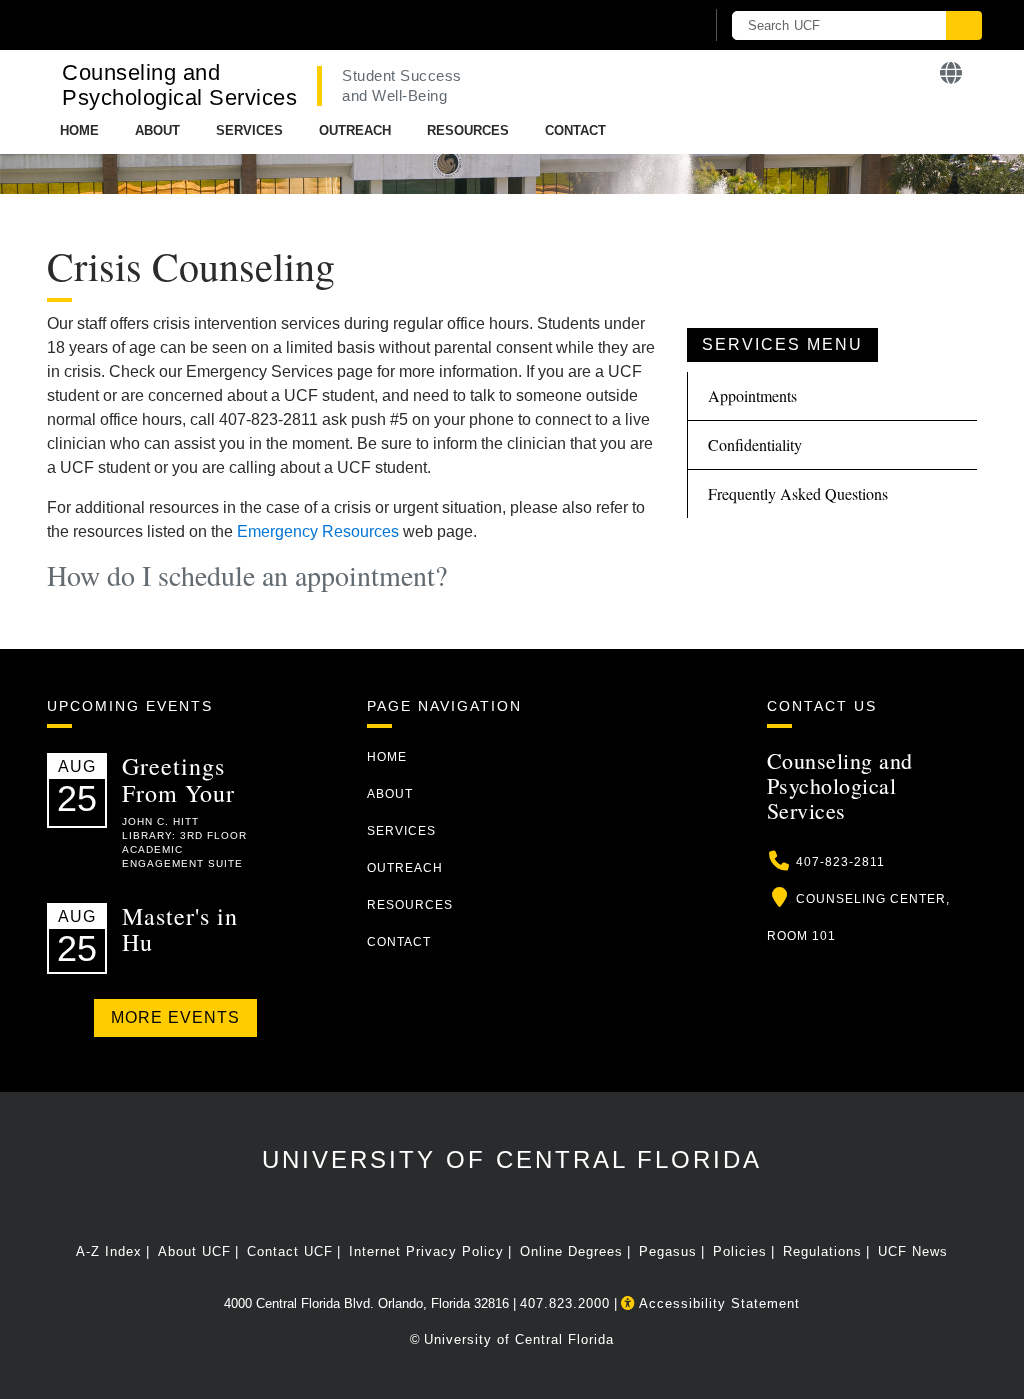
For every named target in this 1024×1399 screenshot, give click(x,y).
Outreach (355, 130)
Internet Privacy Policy (426, 1251)
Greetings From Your (178, 779)
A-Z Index (109, 1251)
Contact (575, 130)
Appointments (752, 395)
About (157, 130)
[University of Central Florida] (190, 24)
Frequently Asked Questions (798, 493)
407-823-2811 (840, 862)
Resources (468, 130)
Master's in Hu (180, 929)
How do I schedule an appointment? (247, 575)
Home (79, 130)
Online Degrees (571, 1251)
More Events (175, 1017)
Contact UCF (290, 1251)
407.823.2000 (565, 1303)
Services (249, 130)
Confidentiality (755, 444)
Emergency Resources (318, 531)
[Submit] (964, 25)
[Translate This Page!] (951, 73)
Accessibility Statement (717, 1303)
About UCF (194, 1251)
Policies (740, 1251)
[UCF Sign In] (639, 26)
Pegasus (668, 1251)
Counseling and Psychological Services (179, 85)
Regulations (822, 1251)
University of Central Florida (512, 1159)
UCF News (913, 1251)
